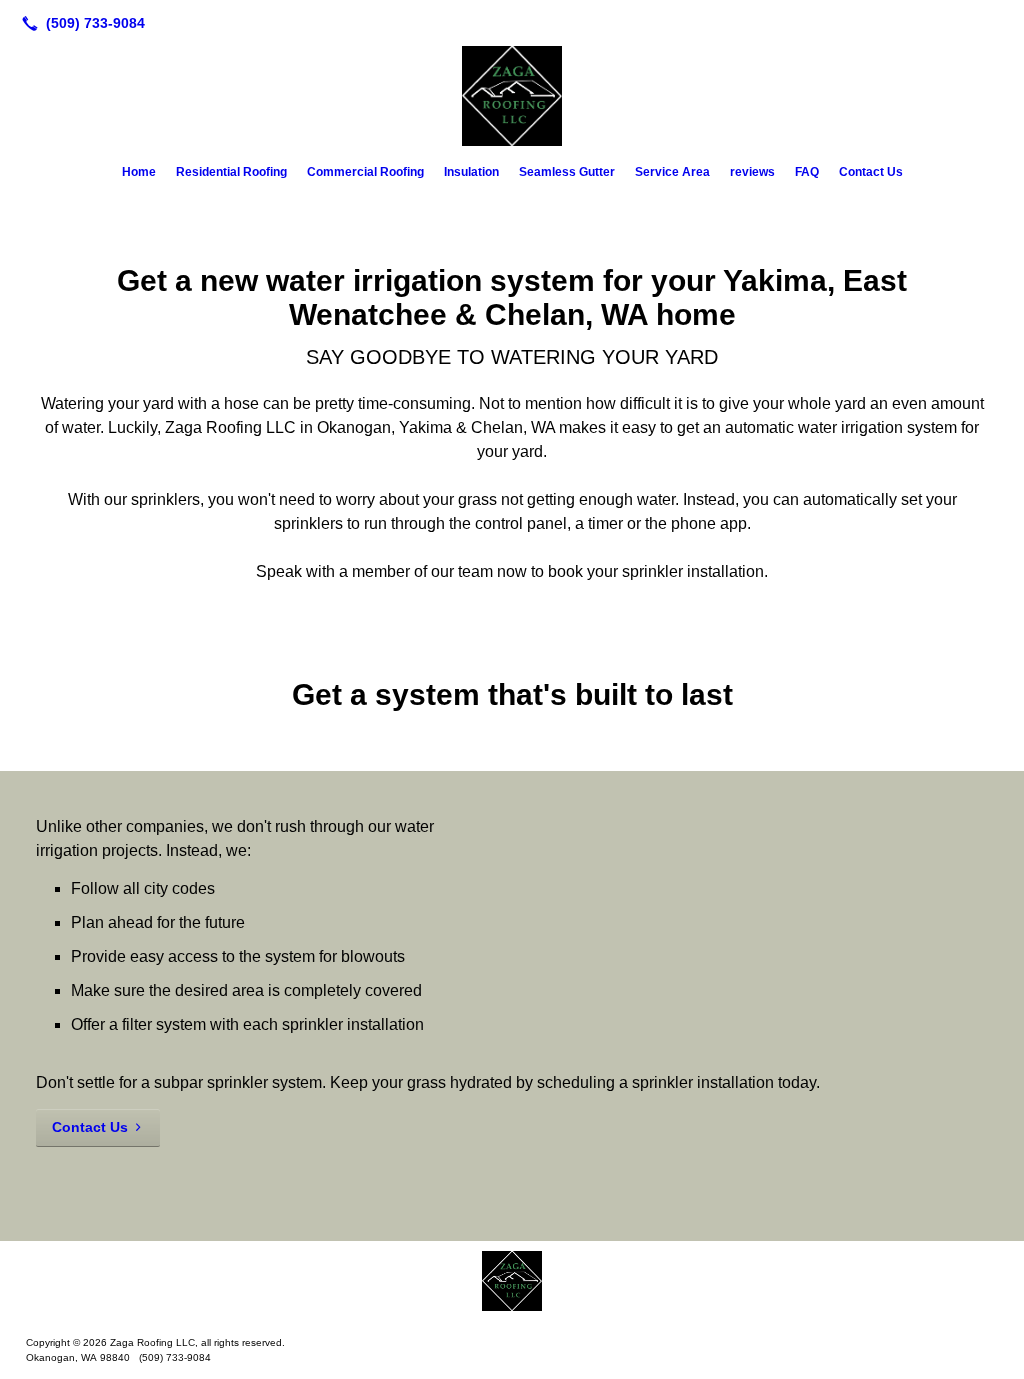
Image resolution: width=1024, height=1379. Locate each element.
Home (139, 172)
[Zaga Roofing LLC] (512, 1281)
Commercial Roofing (365, 172)
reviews (752, 172)
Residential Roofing (231, 172)
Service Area (672, 172)
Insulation (471, 172)
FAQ (807, 172)
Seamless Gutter (567, 172)
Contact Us (871, 172)
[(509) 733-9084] (79, 23)
